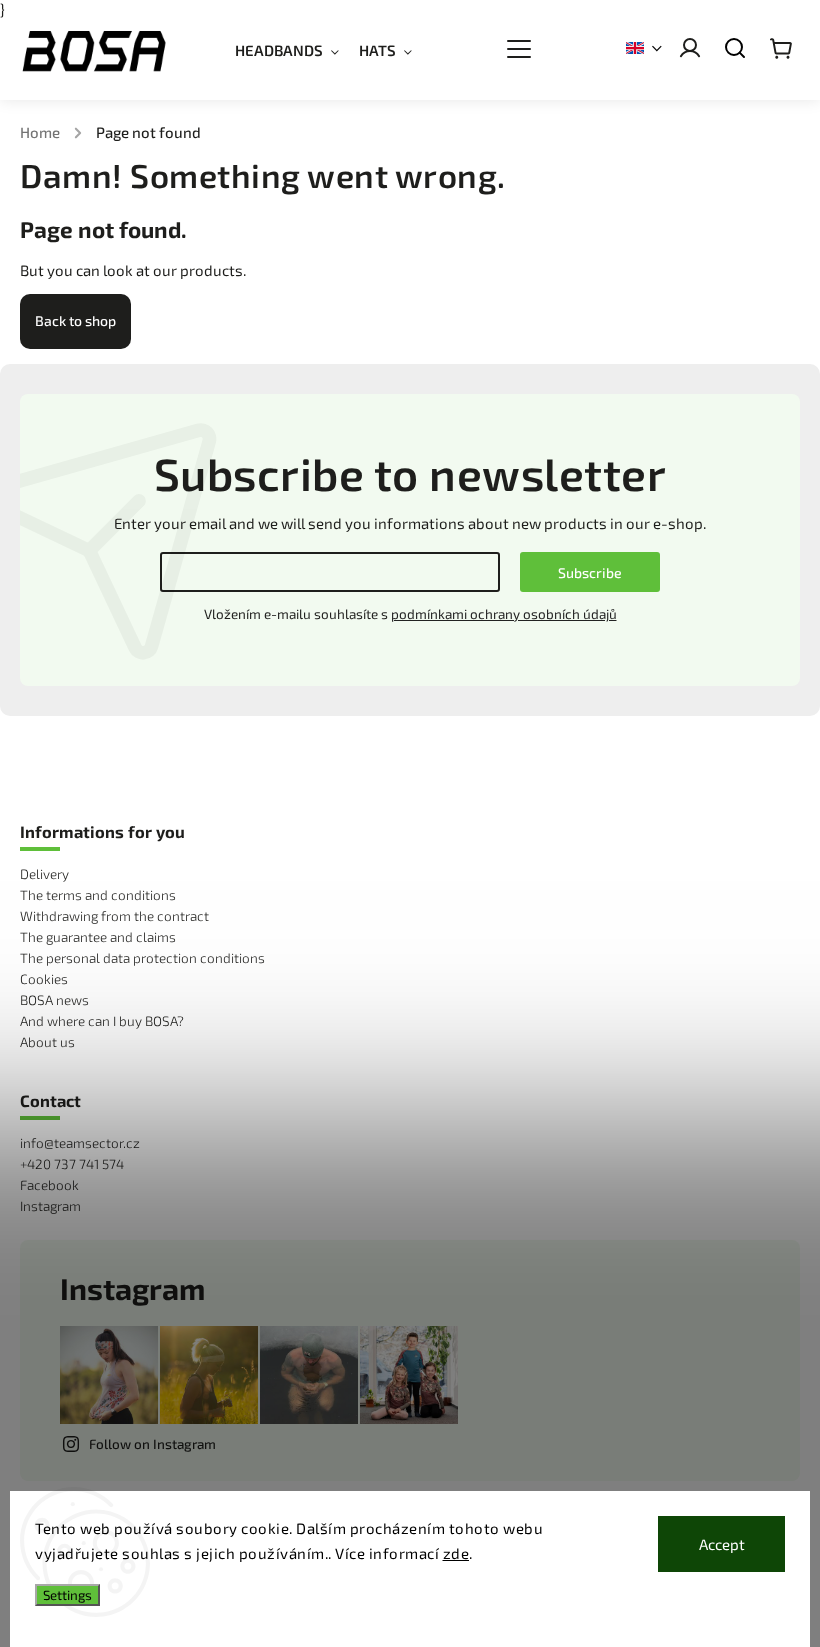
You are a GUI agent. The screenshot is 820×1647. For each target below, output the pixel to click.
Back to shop (75, 320)
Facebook (49, 1185)
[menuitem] (297, 50)
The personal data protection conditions (142, 958)
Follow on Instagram (152, 1444)
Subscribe (590, 572)
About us (47, 1042)
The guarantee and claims (98, 937)
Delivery (44, 874)
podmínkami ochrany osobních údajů (504, 614)
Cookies (44, 979)
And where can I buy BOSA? (102, 1021)
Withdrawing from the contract (114, 916)
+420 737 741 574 (72, 1164)
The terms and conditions (98, 895)
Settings (67, 1595)
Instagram (50, 1206)
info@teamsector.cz (80, 1143)
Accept (722, 1544)
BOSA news (54, 1000)
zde (456, 1553)
